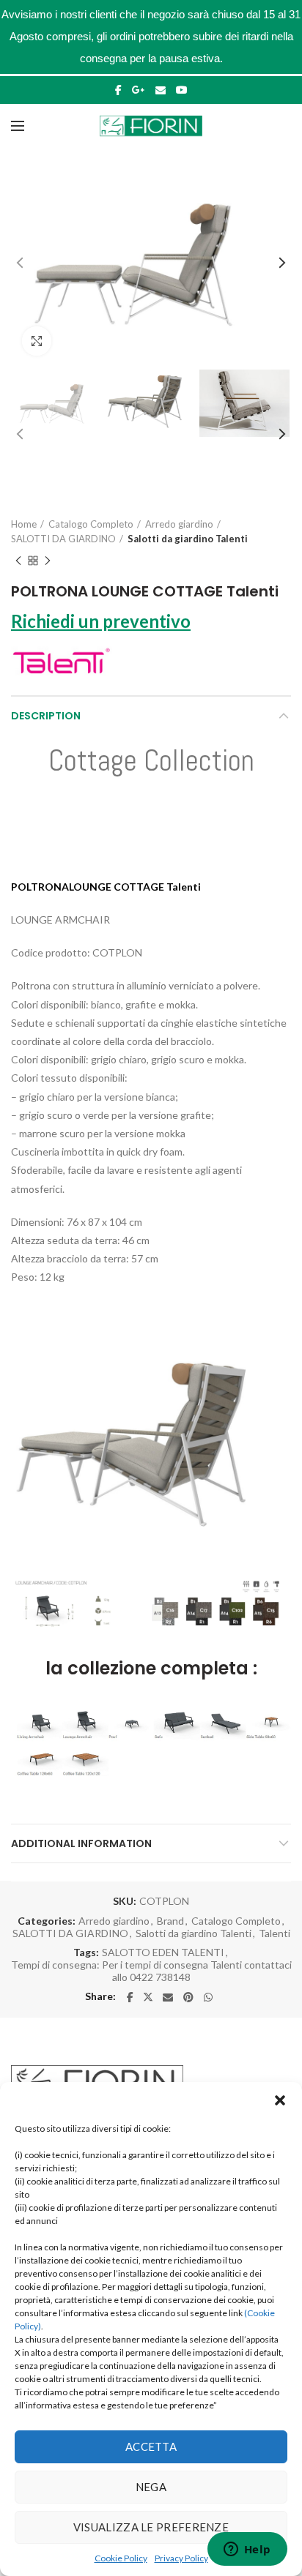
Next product (48, 561)
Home (24, 524)
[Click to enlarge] (37, 341)
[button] (280, 2100)
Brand (170, 1921)
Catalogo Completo (91, 524)
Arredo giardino (179, 524)
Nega (151, 2487)
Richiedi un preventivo (101, 621)
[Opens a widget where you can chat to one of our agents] (247, 2550)
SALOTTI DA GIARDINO (63, 539)
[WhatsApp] (208, 1997)
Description (46, 716)
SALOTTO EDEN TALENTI (163, 1952)
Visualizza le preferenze (151, 2527)
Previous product (18, 561)
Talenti (275, 1933)
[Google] (139, 90)
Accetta (151, 2446)
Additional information (81, 1843)
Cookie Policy (121, 2558)
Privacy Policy (181, 2558)
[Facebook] (118, 90)
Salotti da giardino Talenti (188, 539)
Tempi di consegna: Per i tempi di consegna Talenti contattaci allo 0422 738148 (151, 1971)
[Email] (161, 90)
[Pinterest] (188, 1997)
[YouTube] (182, 90)
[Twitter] (148, 1997)
